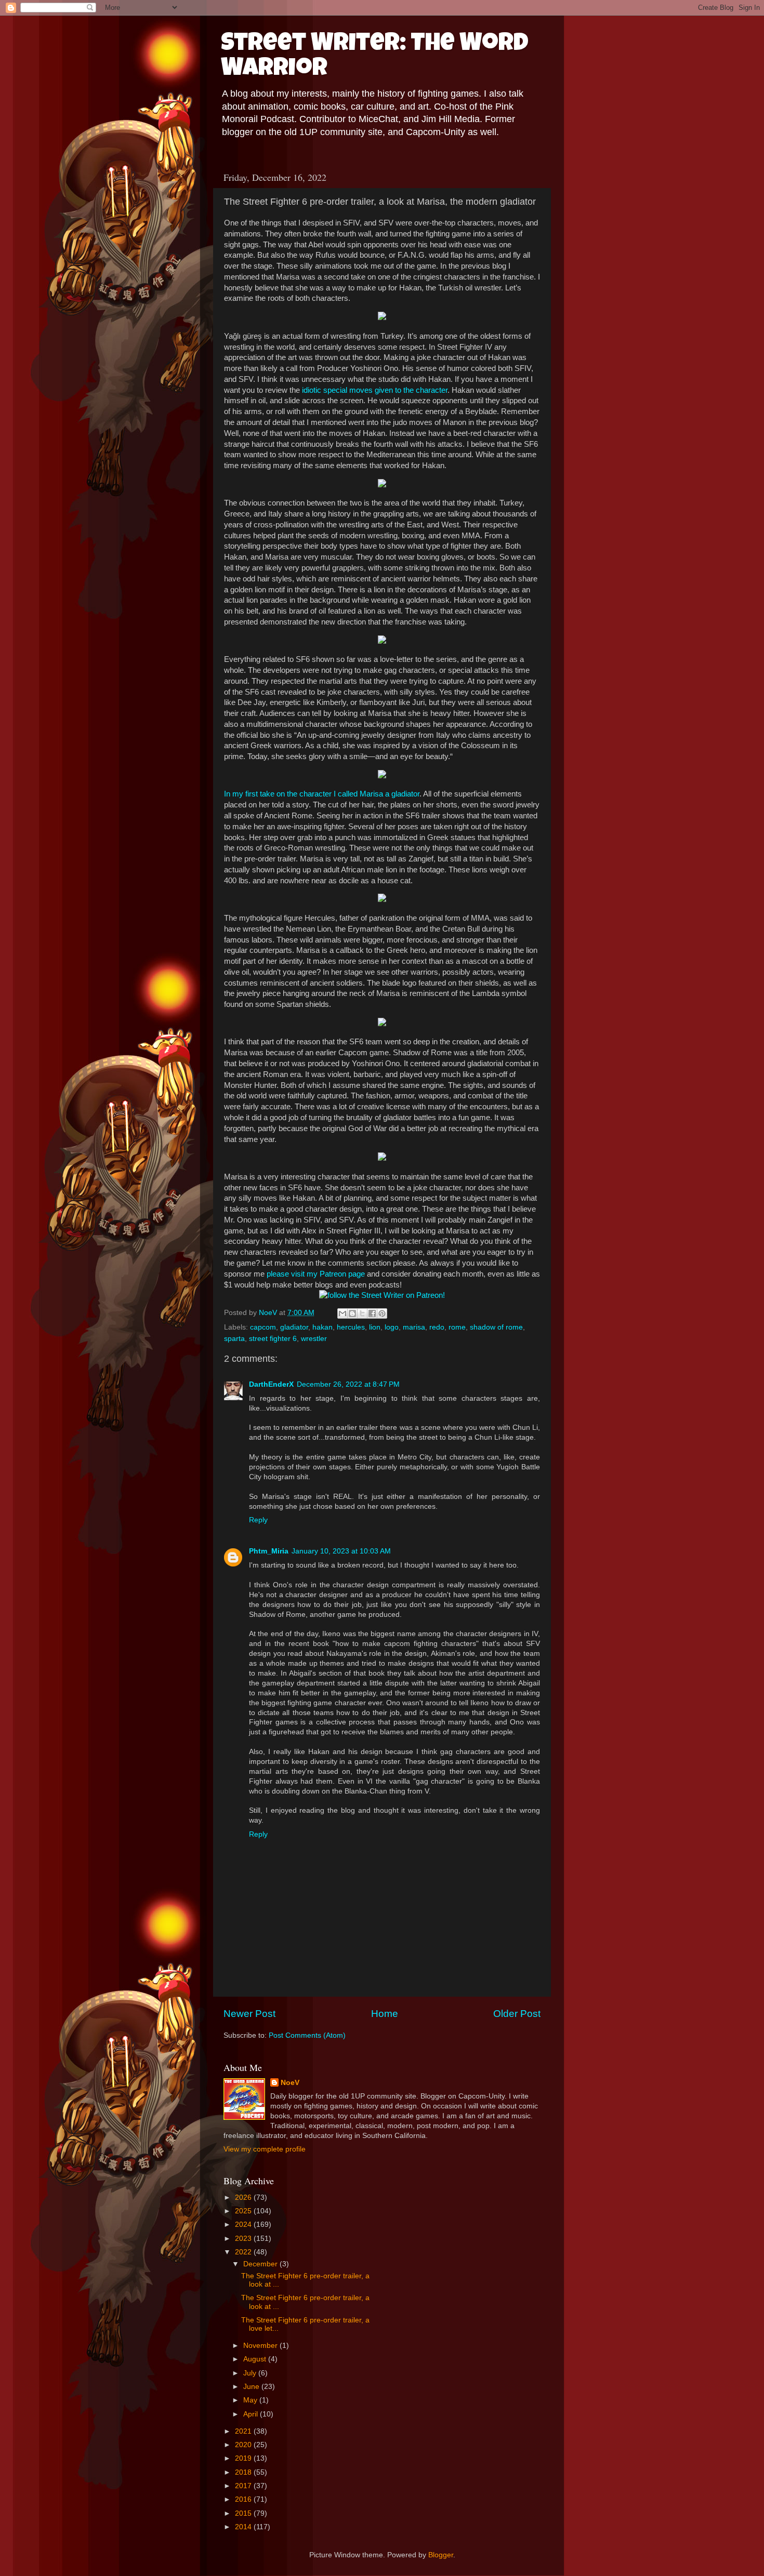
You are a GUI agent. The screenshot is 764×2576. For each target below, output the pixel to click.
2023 (244, 2239)
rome (457, 1327)
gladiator (294, 1327)
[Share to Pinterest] (382, 1313)
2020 (244, 2445)
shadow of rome (496, 1327)
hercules (351, 1327)
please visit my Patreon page (316, 1274)
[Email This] (343, 1313)
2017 (244, 2486)
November (261, 2346)
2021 (244, 2431)
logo (392, 1327)
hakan (322, 1327)
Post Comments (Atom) (307, 2035)
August (256, 2359)
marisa (414, 1327)
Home (385, 2014)
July (251, 2373)
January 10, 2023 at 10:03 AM (341, 1551)
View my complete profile (265, 2149)
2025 (244, 2211)
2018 (244, 2472)
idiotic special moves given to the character (375, 390)
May (251, 2400)
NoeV (290, 2083)
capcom (263, 1327)
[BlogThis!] (352, 1313)
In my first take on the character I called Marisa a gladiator (322, 794)
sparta (234, 1339)
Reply (258, 1520)
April (252, 2414)
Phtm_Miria (269, 1551)
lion (375, 1327)
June (252, 2387)
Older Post (517, 2014)
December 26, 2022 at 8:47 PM (348, 1384)
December (261, 2264)
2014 (244, 2527)
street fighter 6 (273, 1339)
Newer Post (249, 2014)
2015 (244, 2513)
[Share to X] (362, 1313)
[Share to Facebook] (372, 1313)
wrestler (314, 1339)
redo (437, 1327)
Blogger (441, 2555)
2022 (244, 2252)
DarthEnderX (271, 1384)
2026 (244, 2197)
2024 (244, 2225)
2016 (244, 2499)
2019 (244, 2458)
